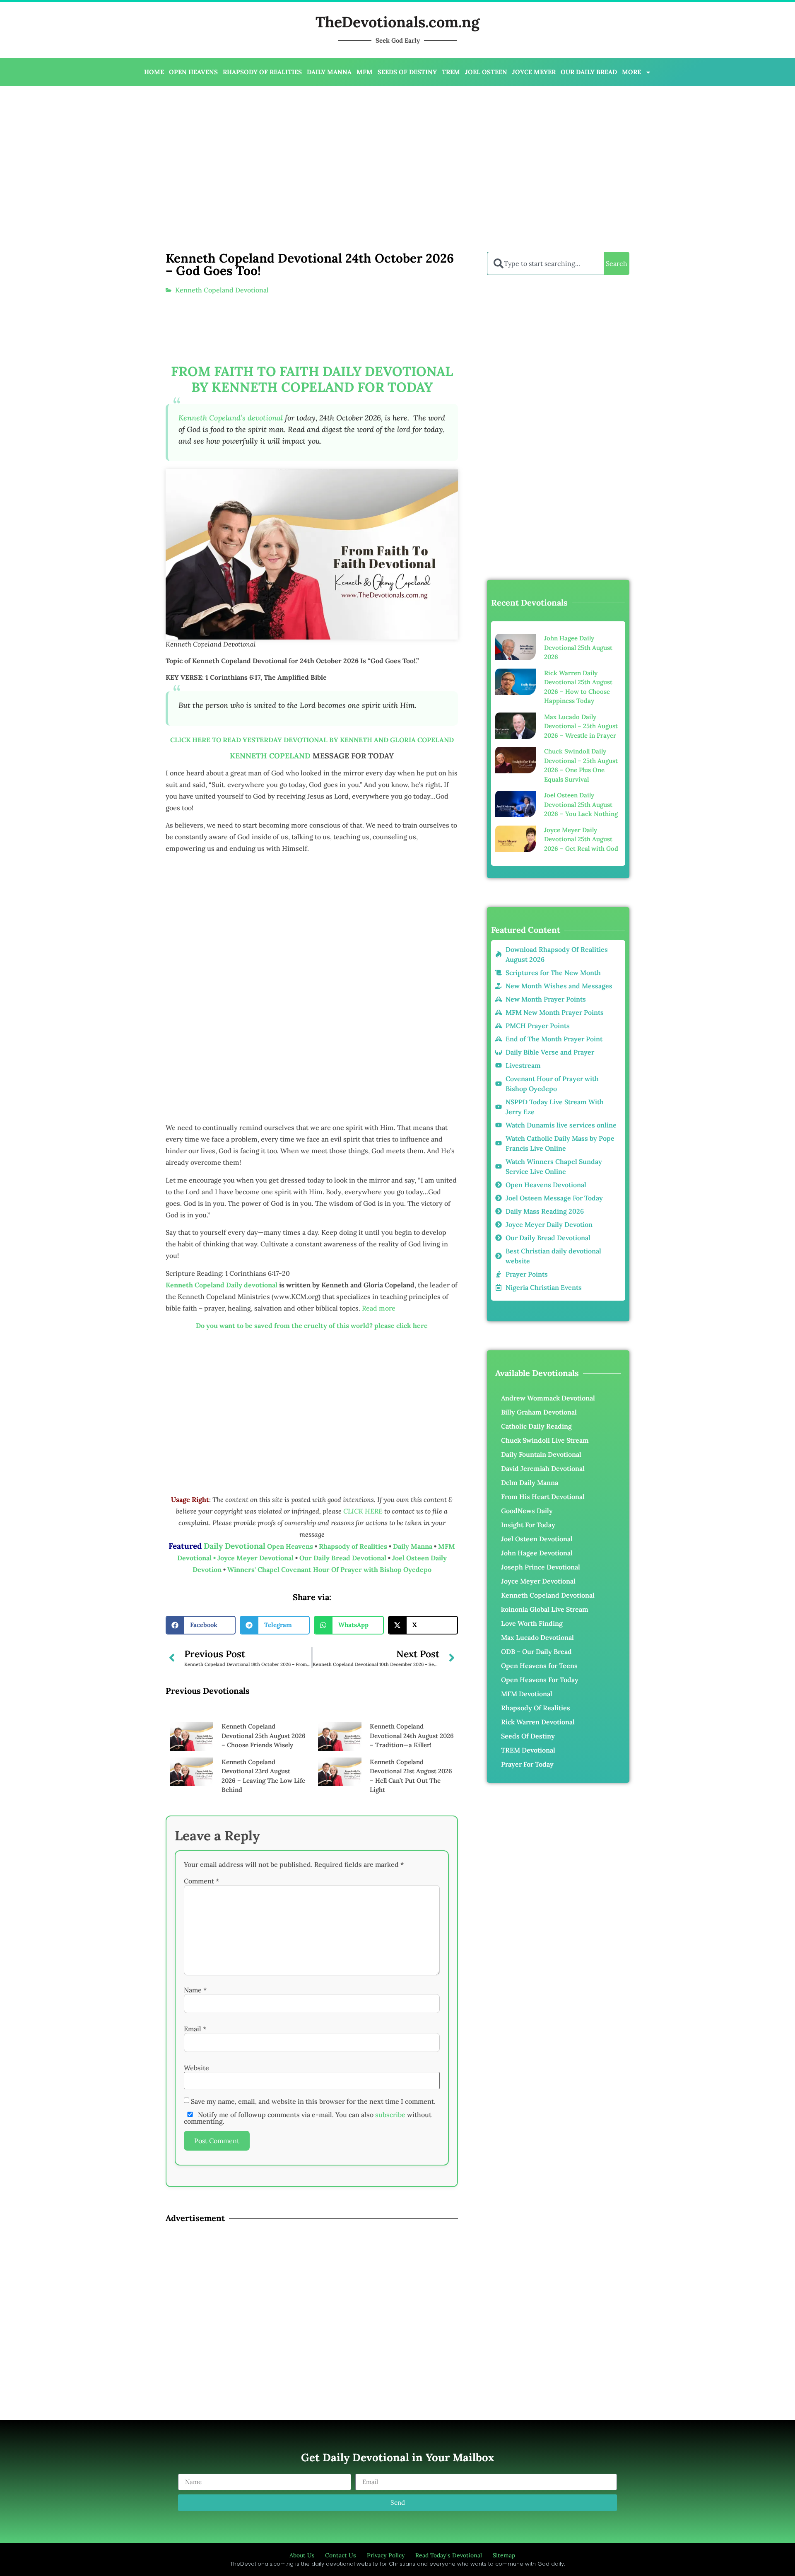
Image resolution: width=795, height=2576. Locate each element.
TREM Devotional (528, 1750)
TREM (451, 72)
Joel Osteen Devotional (537, 1539)
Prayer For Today (527, 1764)
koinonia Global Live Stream (545, 1609)
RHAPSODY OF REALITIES (262, 72)
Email (195, 2029)
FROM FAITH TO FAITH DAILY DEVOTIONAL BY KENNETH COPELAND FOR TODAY (312, 379)
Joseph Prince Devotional (541, 1567)
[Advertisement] (272, 152)
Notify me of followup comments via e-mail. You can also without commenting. (308, 2118)
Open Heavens (290, 1546)
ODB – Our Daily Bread (536, 1651)
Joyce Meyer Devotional (256, 1558)
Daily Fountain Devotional (541, 1454)
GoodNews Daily (527, 1511)
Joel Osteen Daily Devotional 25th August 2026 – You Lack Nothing (581, 804)
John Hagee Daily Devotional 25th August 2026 (578, 647)
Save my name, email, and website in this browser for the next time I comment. (313, 2101)
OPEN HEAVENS (193, 72)
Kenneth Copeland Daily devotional (222, 1285)
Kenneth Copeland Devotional (222, 290)
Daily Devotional (235, 1546)
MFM (365, 72)
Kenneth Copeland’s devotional (231, 418)
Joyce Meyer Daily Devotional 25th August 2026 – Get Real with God (581, 839)
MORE (631, 72)
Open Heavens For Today (540, 1680)
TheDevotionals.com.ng (397, 22)
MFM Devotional (527, 1694)
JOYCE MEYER (534, 72)
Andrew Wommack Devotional (548, 1398)
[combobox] (545, 263)
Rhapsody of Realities (354, 1546)
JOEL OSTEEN (486, 72)
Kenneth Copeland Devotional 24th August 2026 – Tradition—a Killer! (412, 1736)
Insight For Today (528, 1525)
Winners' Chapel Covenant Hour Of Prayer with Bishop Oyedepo (329, 1569)
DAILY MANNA (329, 72)
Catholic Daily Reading (536, 1426)
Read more (379, 1308)
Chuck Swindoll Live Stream (545, 1440)
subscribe (390, 2115)
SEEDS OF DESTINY (407, 72)
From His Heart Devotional (543, 1497)
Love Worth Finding (532, 1623)
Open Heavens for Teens (539, 1666)
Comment (201, 1881)
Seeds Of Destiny (528, 1736)
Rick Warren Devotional (538, 1722)
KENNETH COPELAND (270, 756)
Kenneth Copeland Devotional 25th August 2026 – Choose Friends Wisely (264, 1736)
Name (195, 1990)
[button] (201, 1625)
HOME (154, 72)
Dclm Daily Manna (530, 1482)
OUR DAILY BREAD (589, 72)
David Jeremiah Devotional (543, 1468)
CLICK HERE (364, 1511)
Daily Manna (413, 1546)
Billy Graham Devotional (539, 1412)
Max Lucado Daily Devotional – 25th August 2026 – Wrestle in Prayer (581, 726)
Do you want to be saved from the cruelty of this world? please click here (312, 1325)
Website (196, 2068)
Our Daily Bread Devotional (343, 1558)
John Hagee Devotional (537, 1553)
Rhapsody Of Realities (536, 1708)
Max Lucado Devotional (537, 1637)
